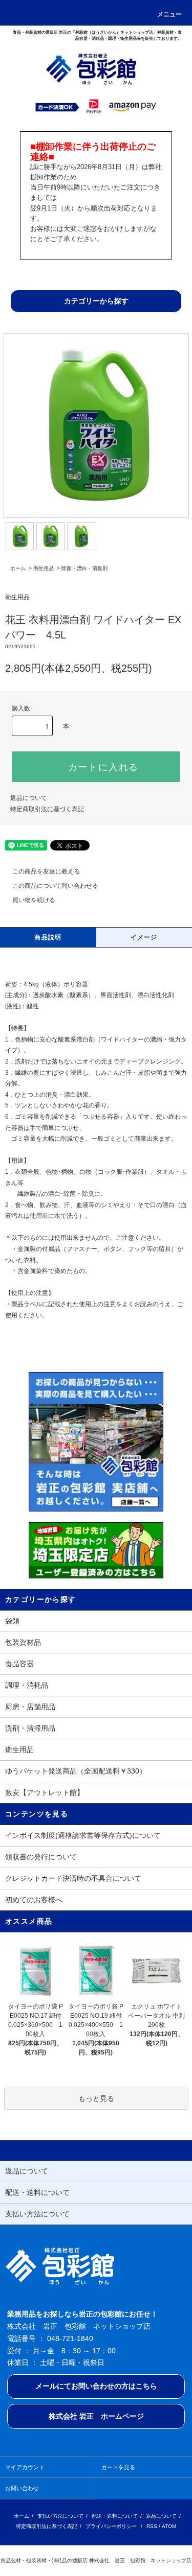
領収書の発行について (41, 1857)
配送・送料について (115, 2516)
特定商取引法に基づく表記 (47, 809)
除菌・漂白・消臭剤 (84, 568)
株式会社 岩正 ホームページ (96, 2416)
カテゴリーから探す (96, 301)
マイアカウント (25, 2467)
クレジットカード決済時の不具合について (73, 1878)
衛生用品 (44, 568)
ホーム (18, 568)
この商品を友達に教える (46, 871)
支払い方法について (60, 2516)
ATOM (169, 2526)
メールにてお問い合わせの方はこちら (96, 2386)
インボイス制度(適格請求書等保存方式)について (83, 1835)
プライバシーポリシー (111, 2526)
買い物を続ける (34, 900)
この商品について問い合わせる (55, 886)
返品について (29, 798)
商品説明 (48, 937)
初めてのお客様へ (34, 1900)
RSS (152, 2526)
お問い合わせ (22, 2488)
